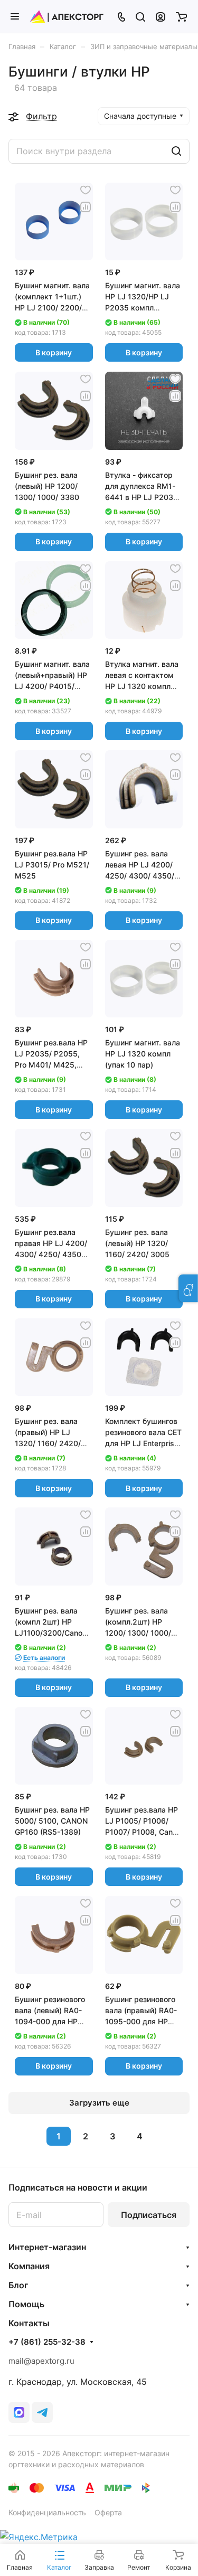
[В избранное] (86, 190)
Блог (18, 2285)
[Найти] (176, 151)
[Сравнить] (86, 207)
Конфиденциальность (47, 2512)
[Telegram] (42, 2412)
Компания (29, 2266)
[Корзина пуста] (181, 16)
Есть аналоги (44, 1658)
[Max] (19, 2412)
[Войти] (161, 16)
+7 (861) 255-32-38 (47, 2342)
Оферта (108, 2512)
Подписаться (149, 2215)
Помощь (26, 2304)
